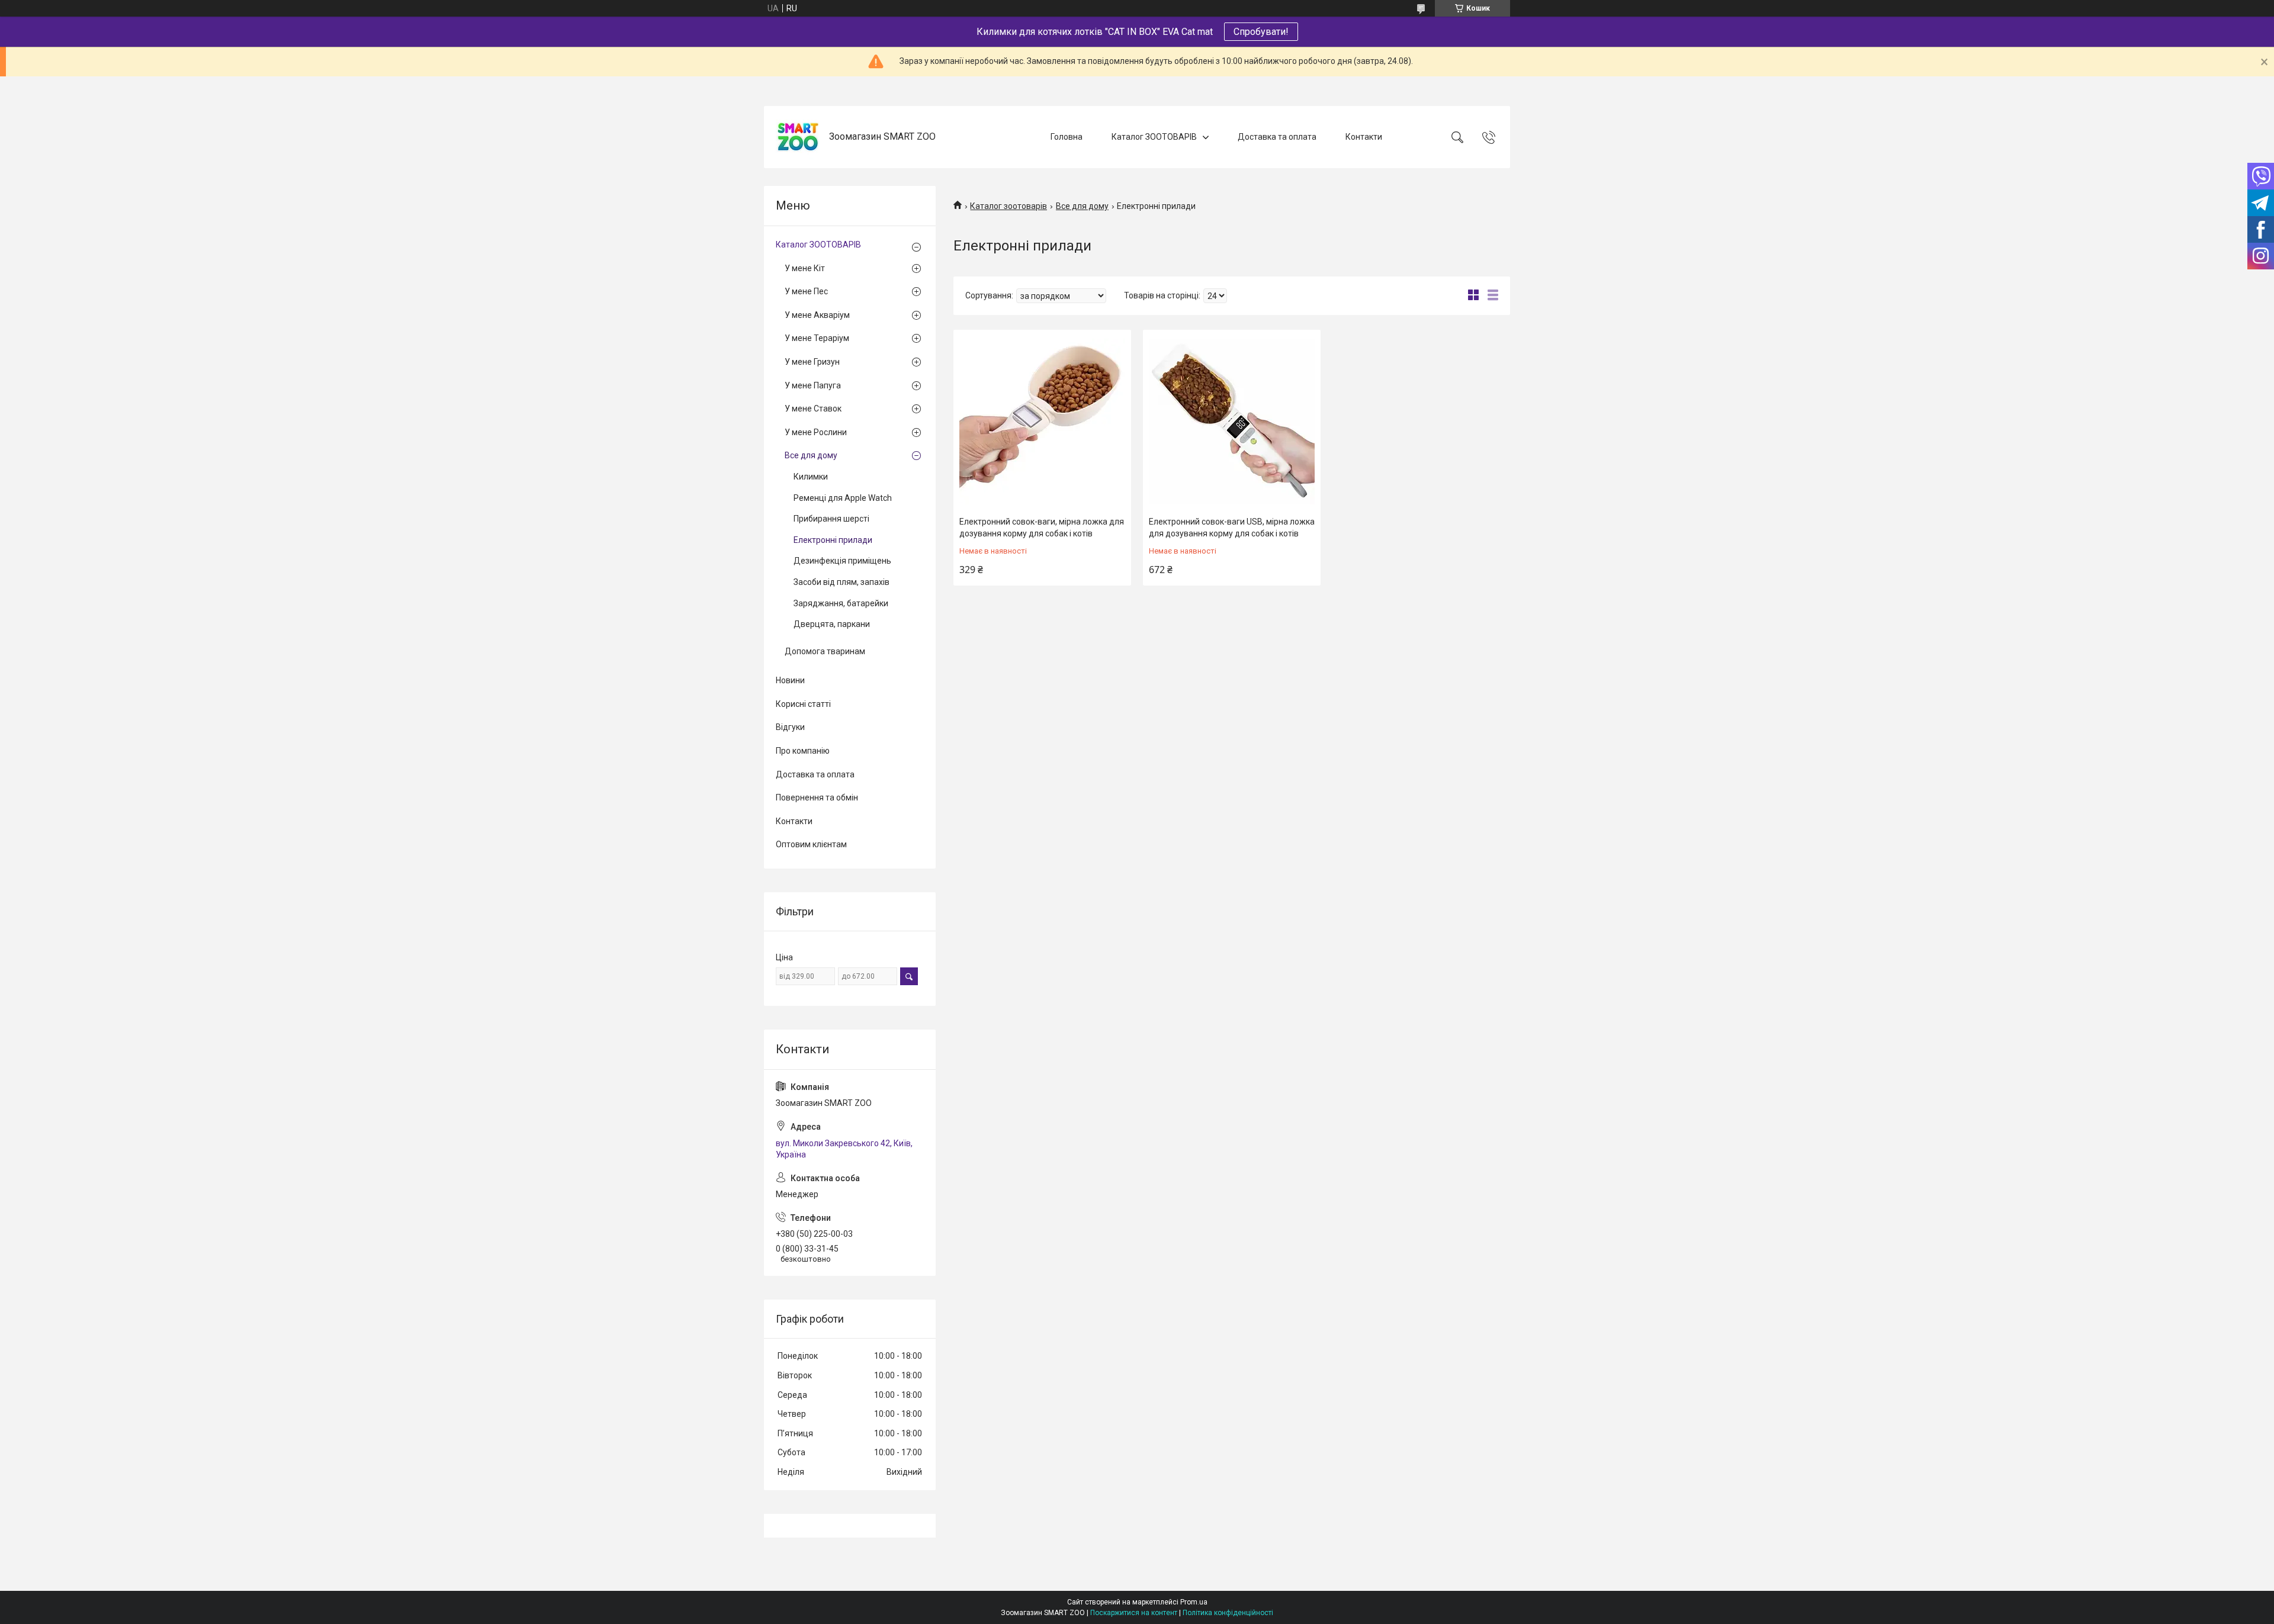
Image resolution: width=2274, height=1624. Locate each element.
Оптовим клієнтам (811, 844)
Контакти (1364, 137)
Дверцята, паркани (832, 624)
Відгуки (790, 727)
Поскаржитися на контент (1134, 1613)
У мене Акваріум (817, 315)
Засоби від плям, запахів (841, 582)
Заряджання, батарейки (841, 603)
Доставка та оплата (1277, 137)
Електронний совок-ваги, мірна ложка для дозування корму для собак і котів (1042, 528)
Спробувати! (1261, 32)
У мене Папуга (813, 385)
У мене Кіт (805, 268)
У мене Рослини (816, 432)
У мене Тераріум (817, 338)
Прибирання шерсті (831, 519)
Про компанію (803, 751)
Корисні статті (803, 704)
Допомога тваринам (825, 651)
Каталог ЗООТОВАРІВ (1154, 137)
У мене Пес (806, 291)
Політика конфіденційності (1228, 1613)
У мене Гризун (812, 362)
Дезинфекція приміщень (842, 561)
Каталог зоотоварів (1008, 206)
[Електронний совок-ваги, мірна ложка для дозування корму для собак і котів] (1042, 422)
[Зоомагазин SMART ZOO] (798, 137)
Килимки (811, 477)
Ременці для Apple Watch (843, 498)
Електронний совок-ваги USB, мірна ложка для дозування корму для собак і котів (1232, 528)
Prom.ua (1194, 1602)
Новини (790, 680)
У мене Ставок (813, 409)
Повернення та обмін (817, 797)
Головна (1067, 137)
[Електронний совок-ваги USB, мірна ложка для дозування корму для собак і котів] (1232, 422)
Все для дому (1082, 206)
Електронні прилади (833, 540)
